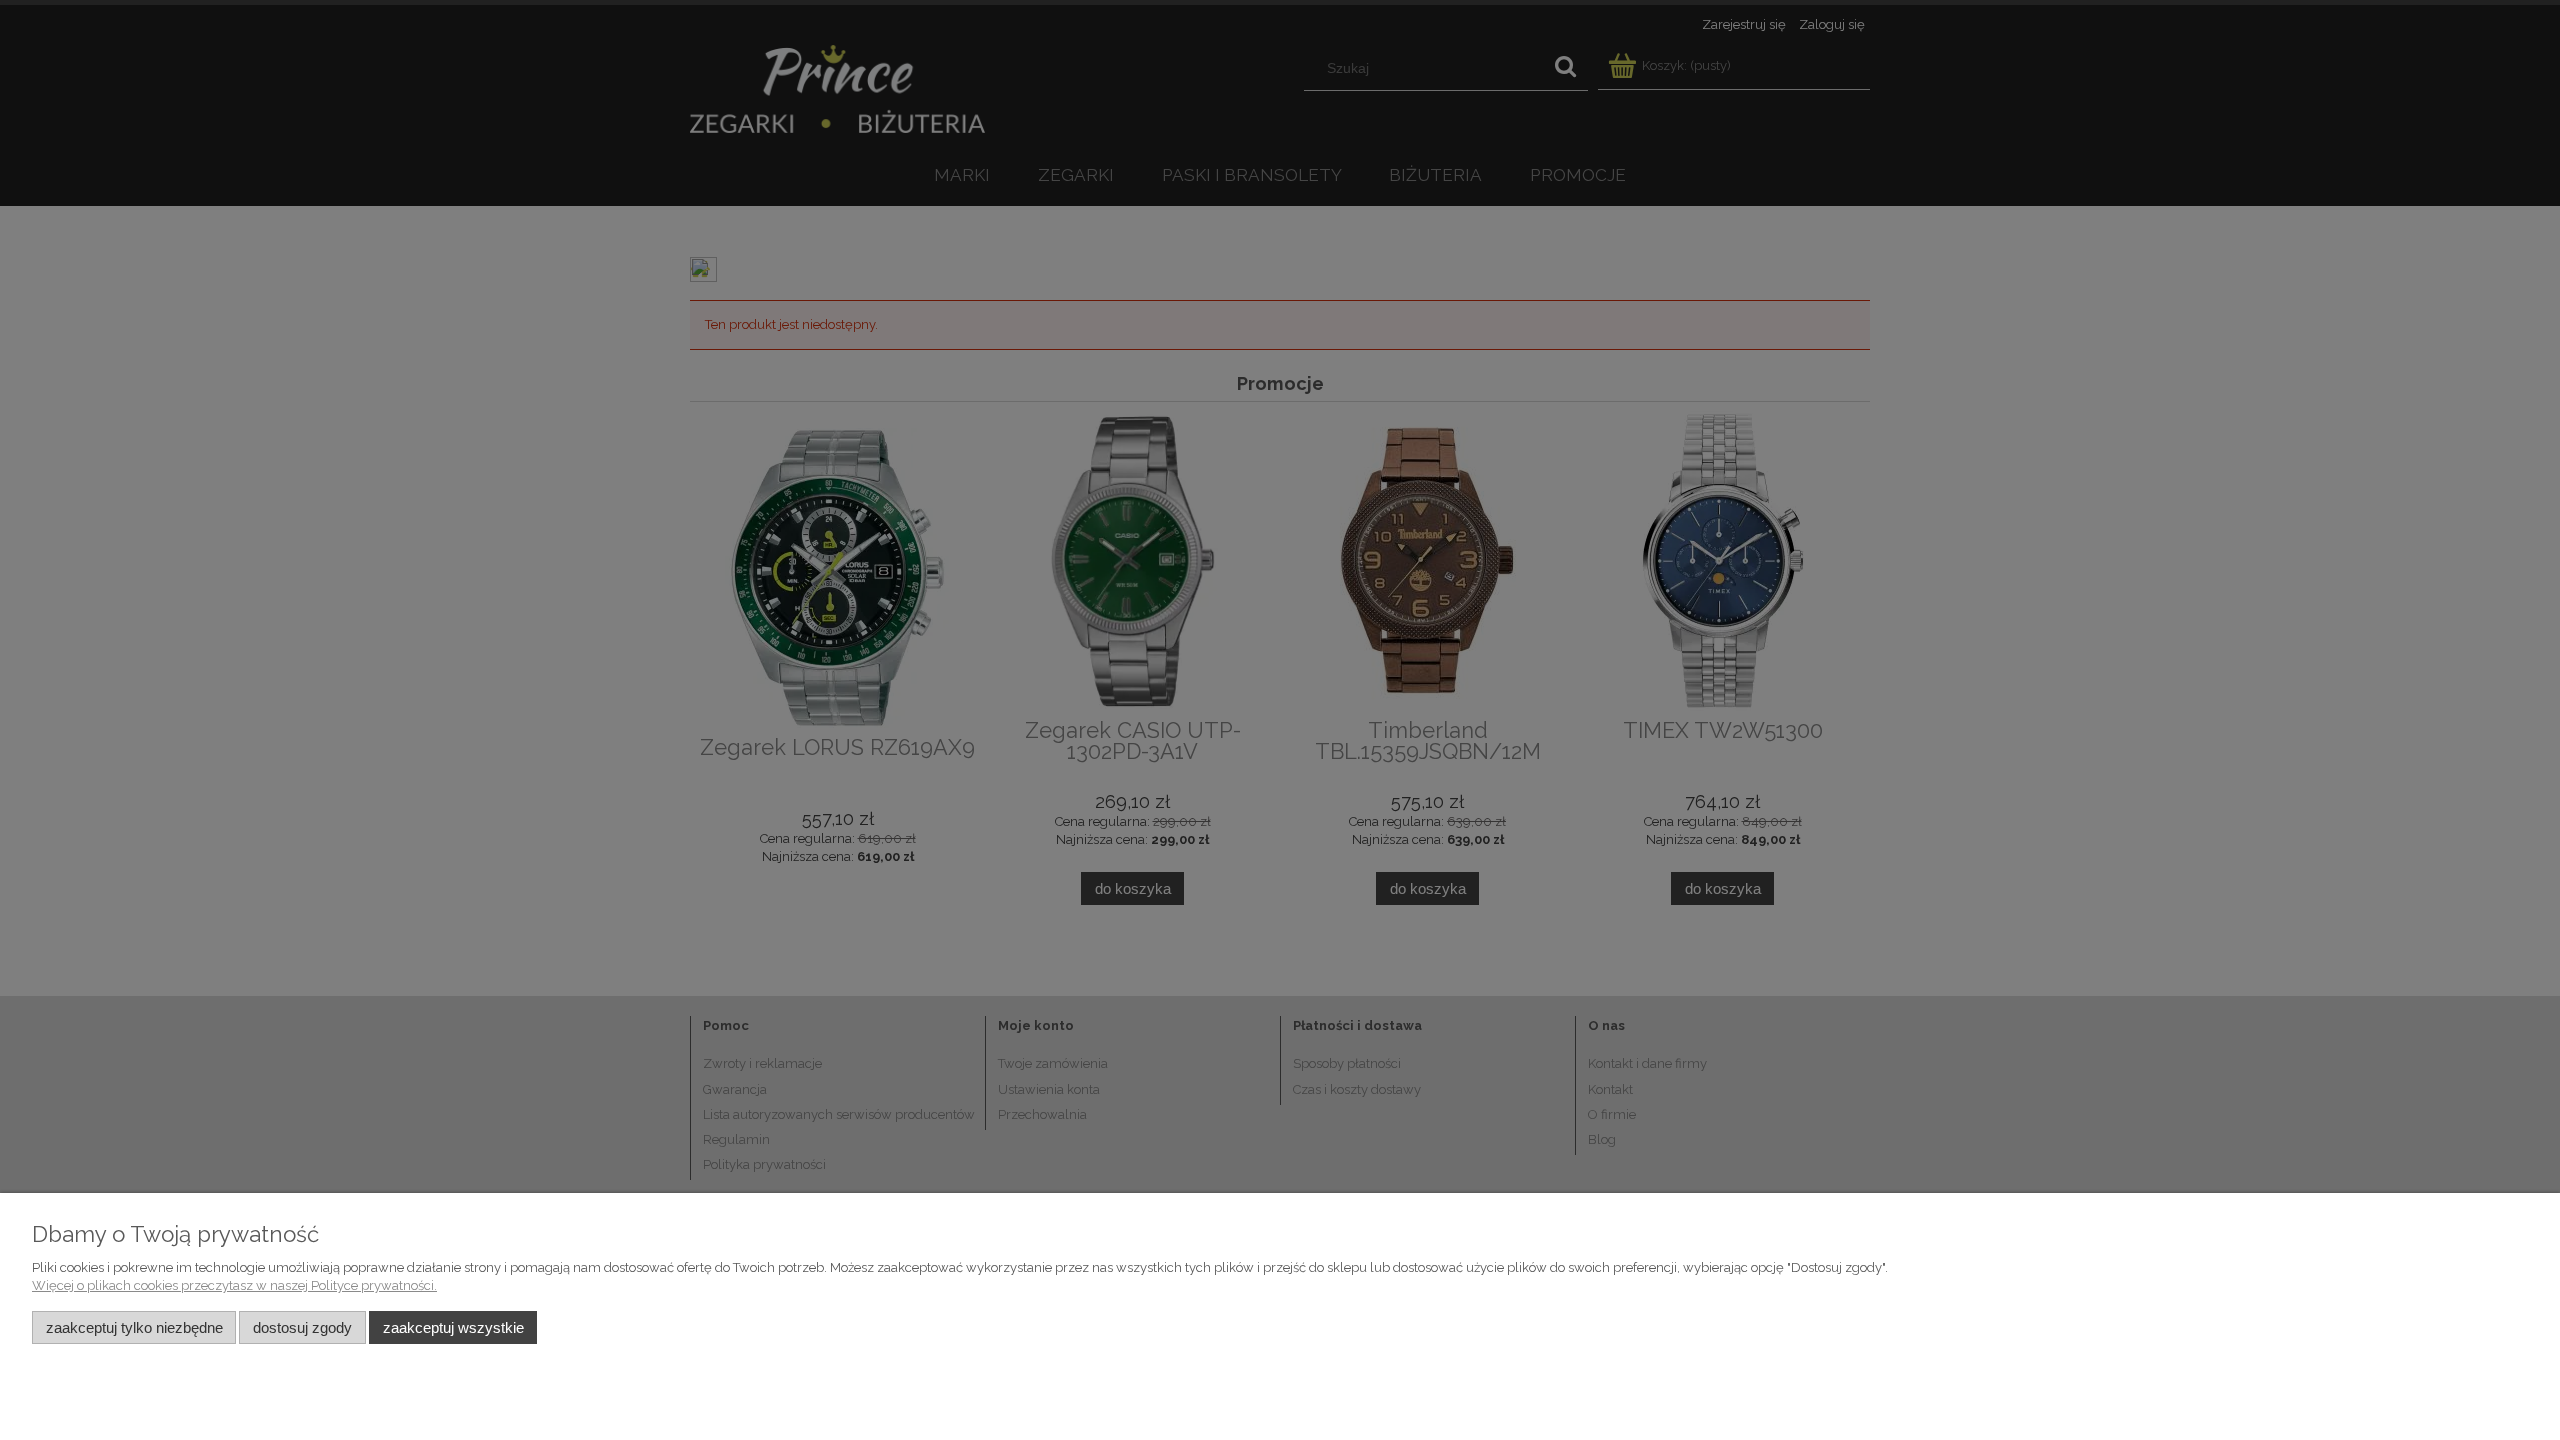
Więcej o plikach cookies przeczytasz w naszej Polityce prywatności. (234, 1285)
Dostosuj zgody (302, 1327)
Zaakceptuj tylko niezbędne (134, 1327)
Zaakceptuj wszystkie (453, 1327)
